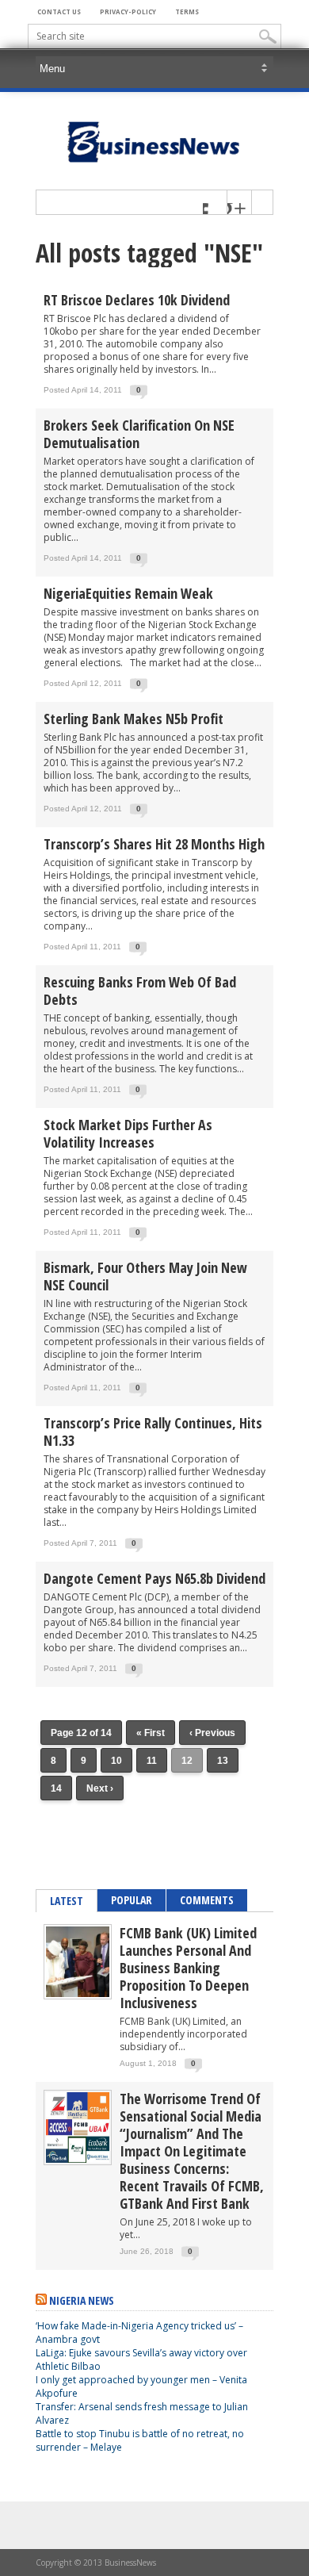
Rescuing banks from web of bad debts (140, 991)
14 (56, 1788)
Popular (132, 1900)
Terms (187, 11)
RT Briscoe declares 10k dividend (137, 300)
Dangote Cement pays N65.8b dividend (154, 1578)
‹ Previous (212, 1733)
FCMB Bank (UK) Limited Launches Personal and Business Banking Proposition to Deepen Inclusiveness (188, 1968)
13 (223, 1761)
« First (151, 1733)
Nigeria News (82, 2300)
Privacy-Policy (128, 11)
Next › (100, 1788)
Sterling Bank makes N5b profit (134, 719)
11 (152, 1761)
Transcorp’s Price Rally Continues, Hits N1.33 (153, 1432)
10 (116, 1761)
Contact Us (59, 11)
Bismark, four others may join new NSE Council (145, 1276)
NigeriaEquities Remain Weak (128, 593)
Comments (207, 1900)
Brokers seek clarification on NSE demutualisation (139, 434)
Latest (67, 1901)
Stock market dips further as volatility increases (128, 1133)
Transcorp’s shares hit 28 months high (154, 844)
